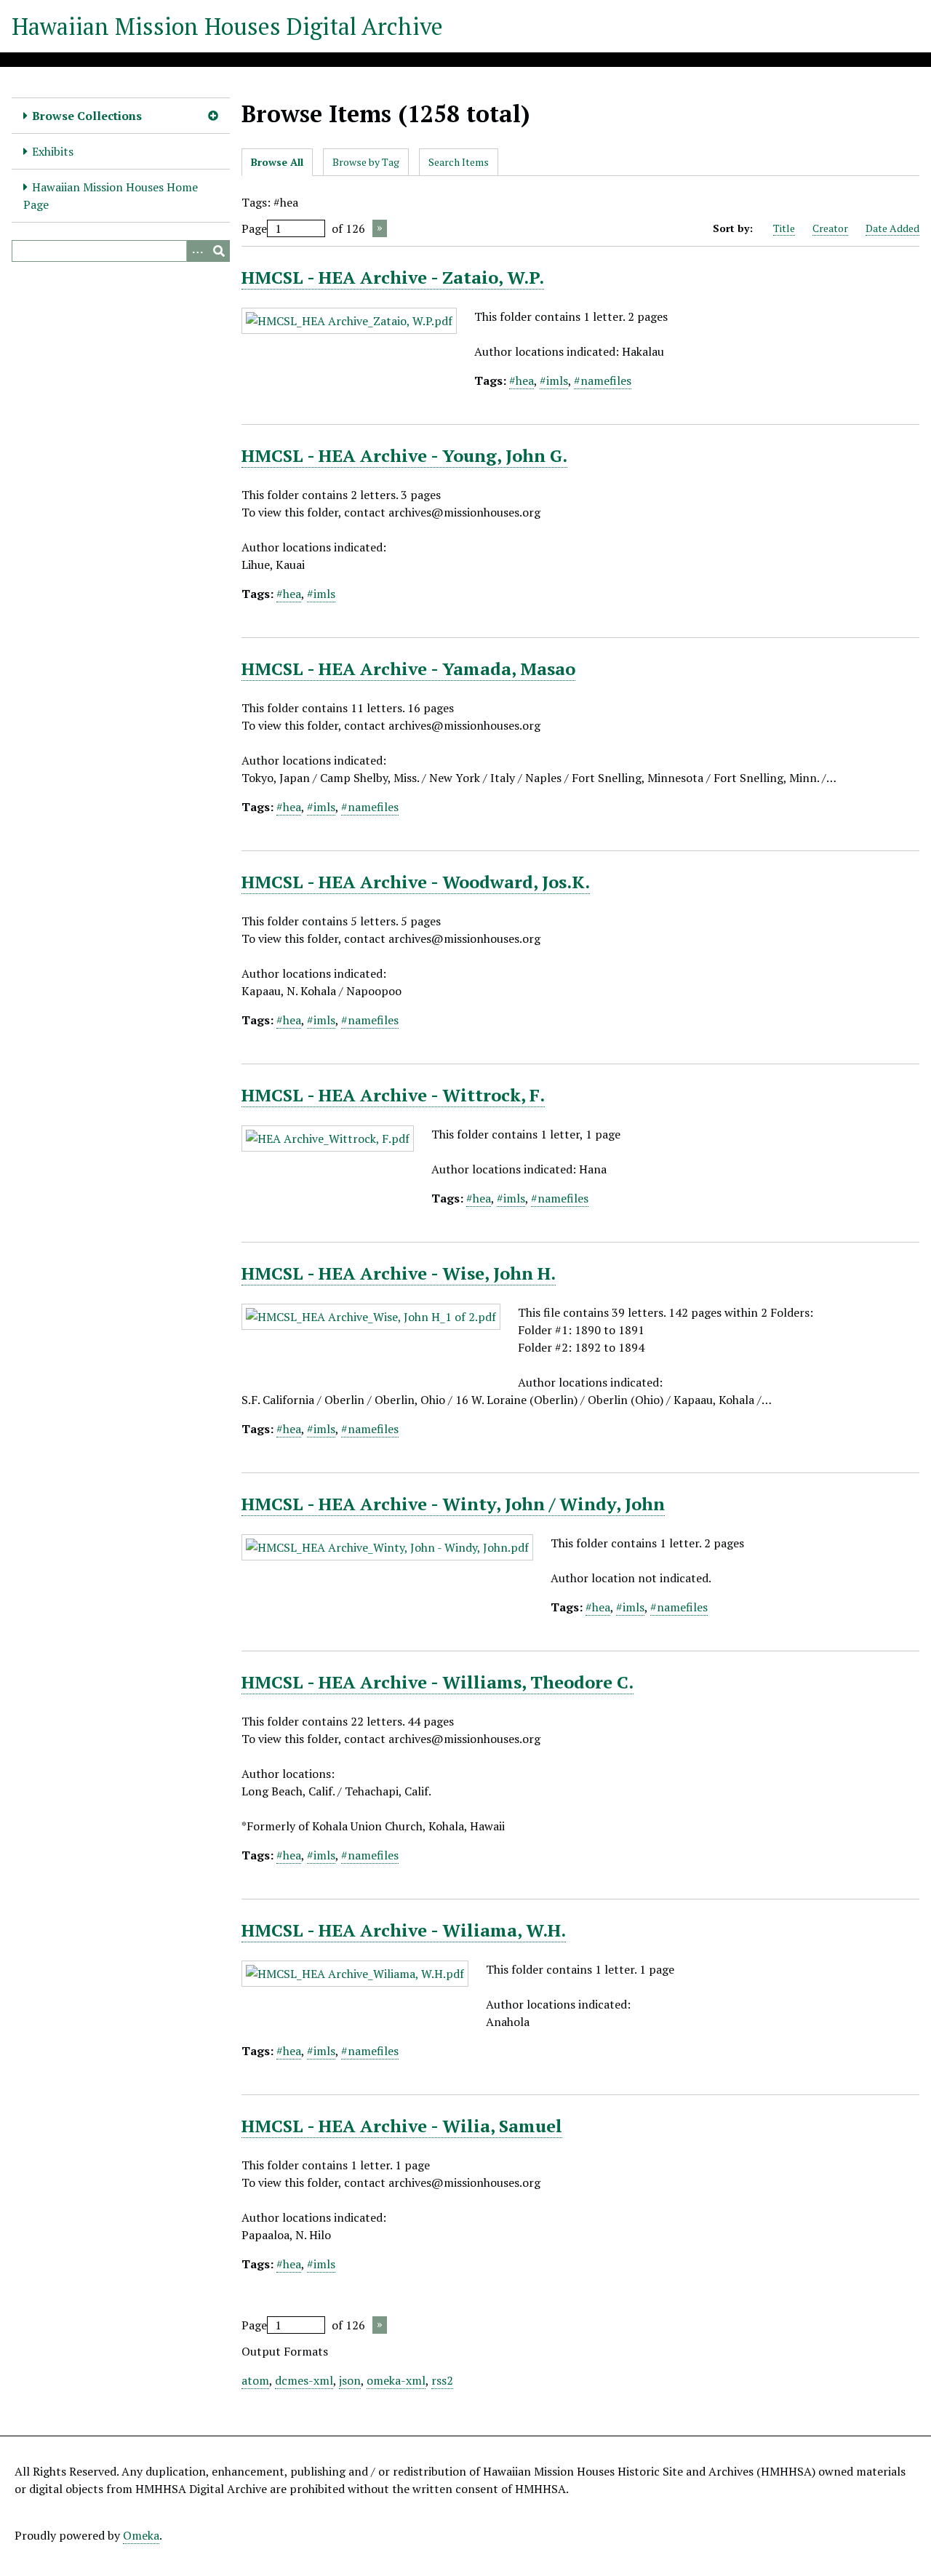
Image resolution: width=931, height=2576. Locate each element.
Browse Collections (87, 116)
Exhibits (53, 151)
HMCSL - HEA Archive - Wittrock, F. (393, 1095)
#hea (522, 380)
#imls (554, 380)
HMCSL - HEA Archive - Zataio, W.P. (393, 277)
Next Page (380, 228)
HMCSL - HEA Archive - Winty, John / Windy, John (453, 1504)
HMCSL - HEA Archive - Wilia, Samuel (402, 2126)
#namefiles (603, 380)
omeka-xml (396, 2380)
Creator (830, 228)
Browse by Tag (366, 162)
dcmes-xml (304, 2380)
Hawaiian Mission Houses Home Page (111, 196)
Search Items (459, 162)
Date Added (892, 228)
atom (255, 2380)
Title (784, 228)
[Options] (197, 251)
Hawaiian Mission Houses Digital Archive (227, 26)
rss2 (442, 2380)
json (350, 2380)
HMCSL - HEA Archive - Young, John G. (404, 455)
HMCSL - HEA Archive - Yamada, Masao (408, 669)
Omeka (141, 2535)
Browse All (277, 162)
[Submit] (219, 251)
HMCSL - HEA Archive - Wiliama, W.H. (404, 1930)
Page (254, 228)
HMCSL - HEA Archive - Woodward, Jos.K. (416, 882)
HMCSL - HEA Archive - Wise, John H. (399, 1273)
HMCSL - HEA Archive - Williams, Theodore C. (437, 1682)
